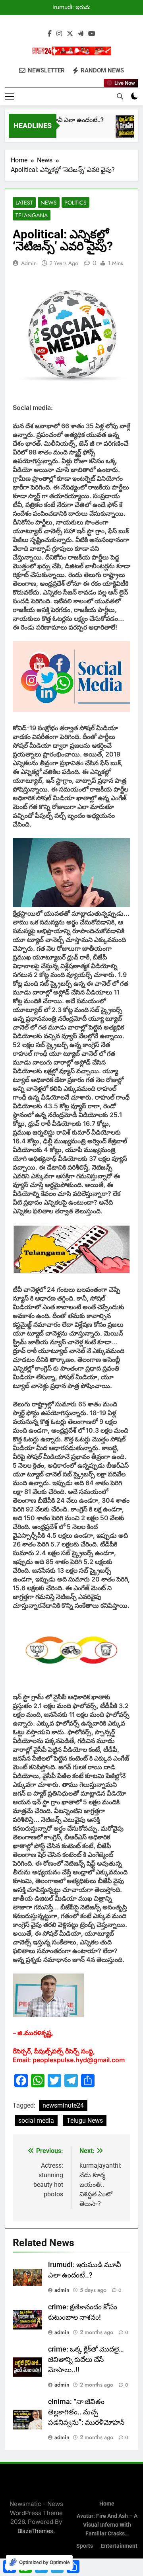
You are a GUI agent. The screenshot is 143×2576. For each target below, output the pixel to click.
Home (107, 2504)
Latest (24, 203)
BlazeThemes (35, 2531)
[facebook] (50, 34)
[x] (70, 34)
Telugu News (85, 2121)
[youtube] (92, 34)
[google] (81, 34)
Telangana (32, 215)
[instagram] (59, 34)
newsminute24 (63, 2105)
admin (29, 263)
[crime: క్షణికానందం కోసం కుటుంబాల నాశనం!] (124, 130)
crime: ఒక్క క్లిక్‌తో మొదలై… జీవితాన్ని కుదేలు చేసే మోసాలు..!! (86, 2360)
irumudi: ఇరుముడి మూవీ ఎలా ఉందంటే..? (75, 8)
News (49, 203)
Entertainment (119, 2546)
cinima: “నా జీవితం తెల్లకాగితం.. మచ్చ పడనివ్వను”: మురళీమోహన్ (86, 2412)
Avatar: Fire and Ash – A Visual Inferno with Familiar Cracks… (107, 2525)
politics (75, 203)
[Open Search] (120, 96)
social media (36, 2121)
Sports (85, 2546)
